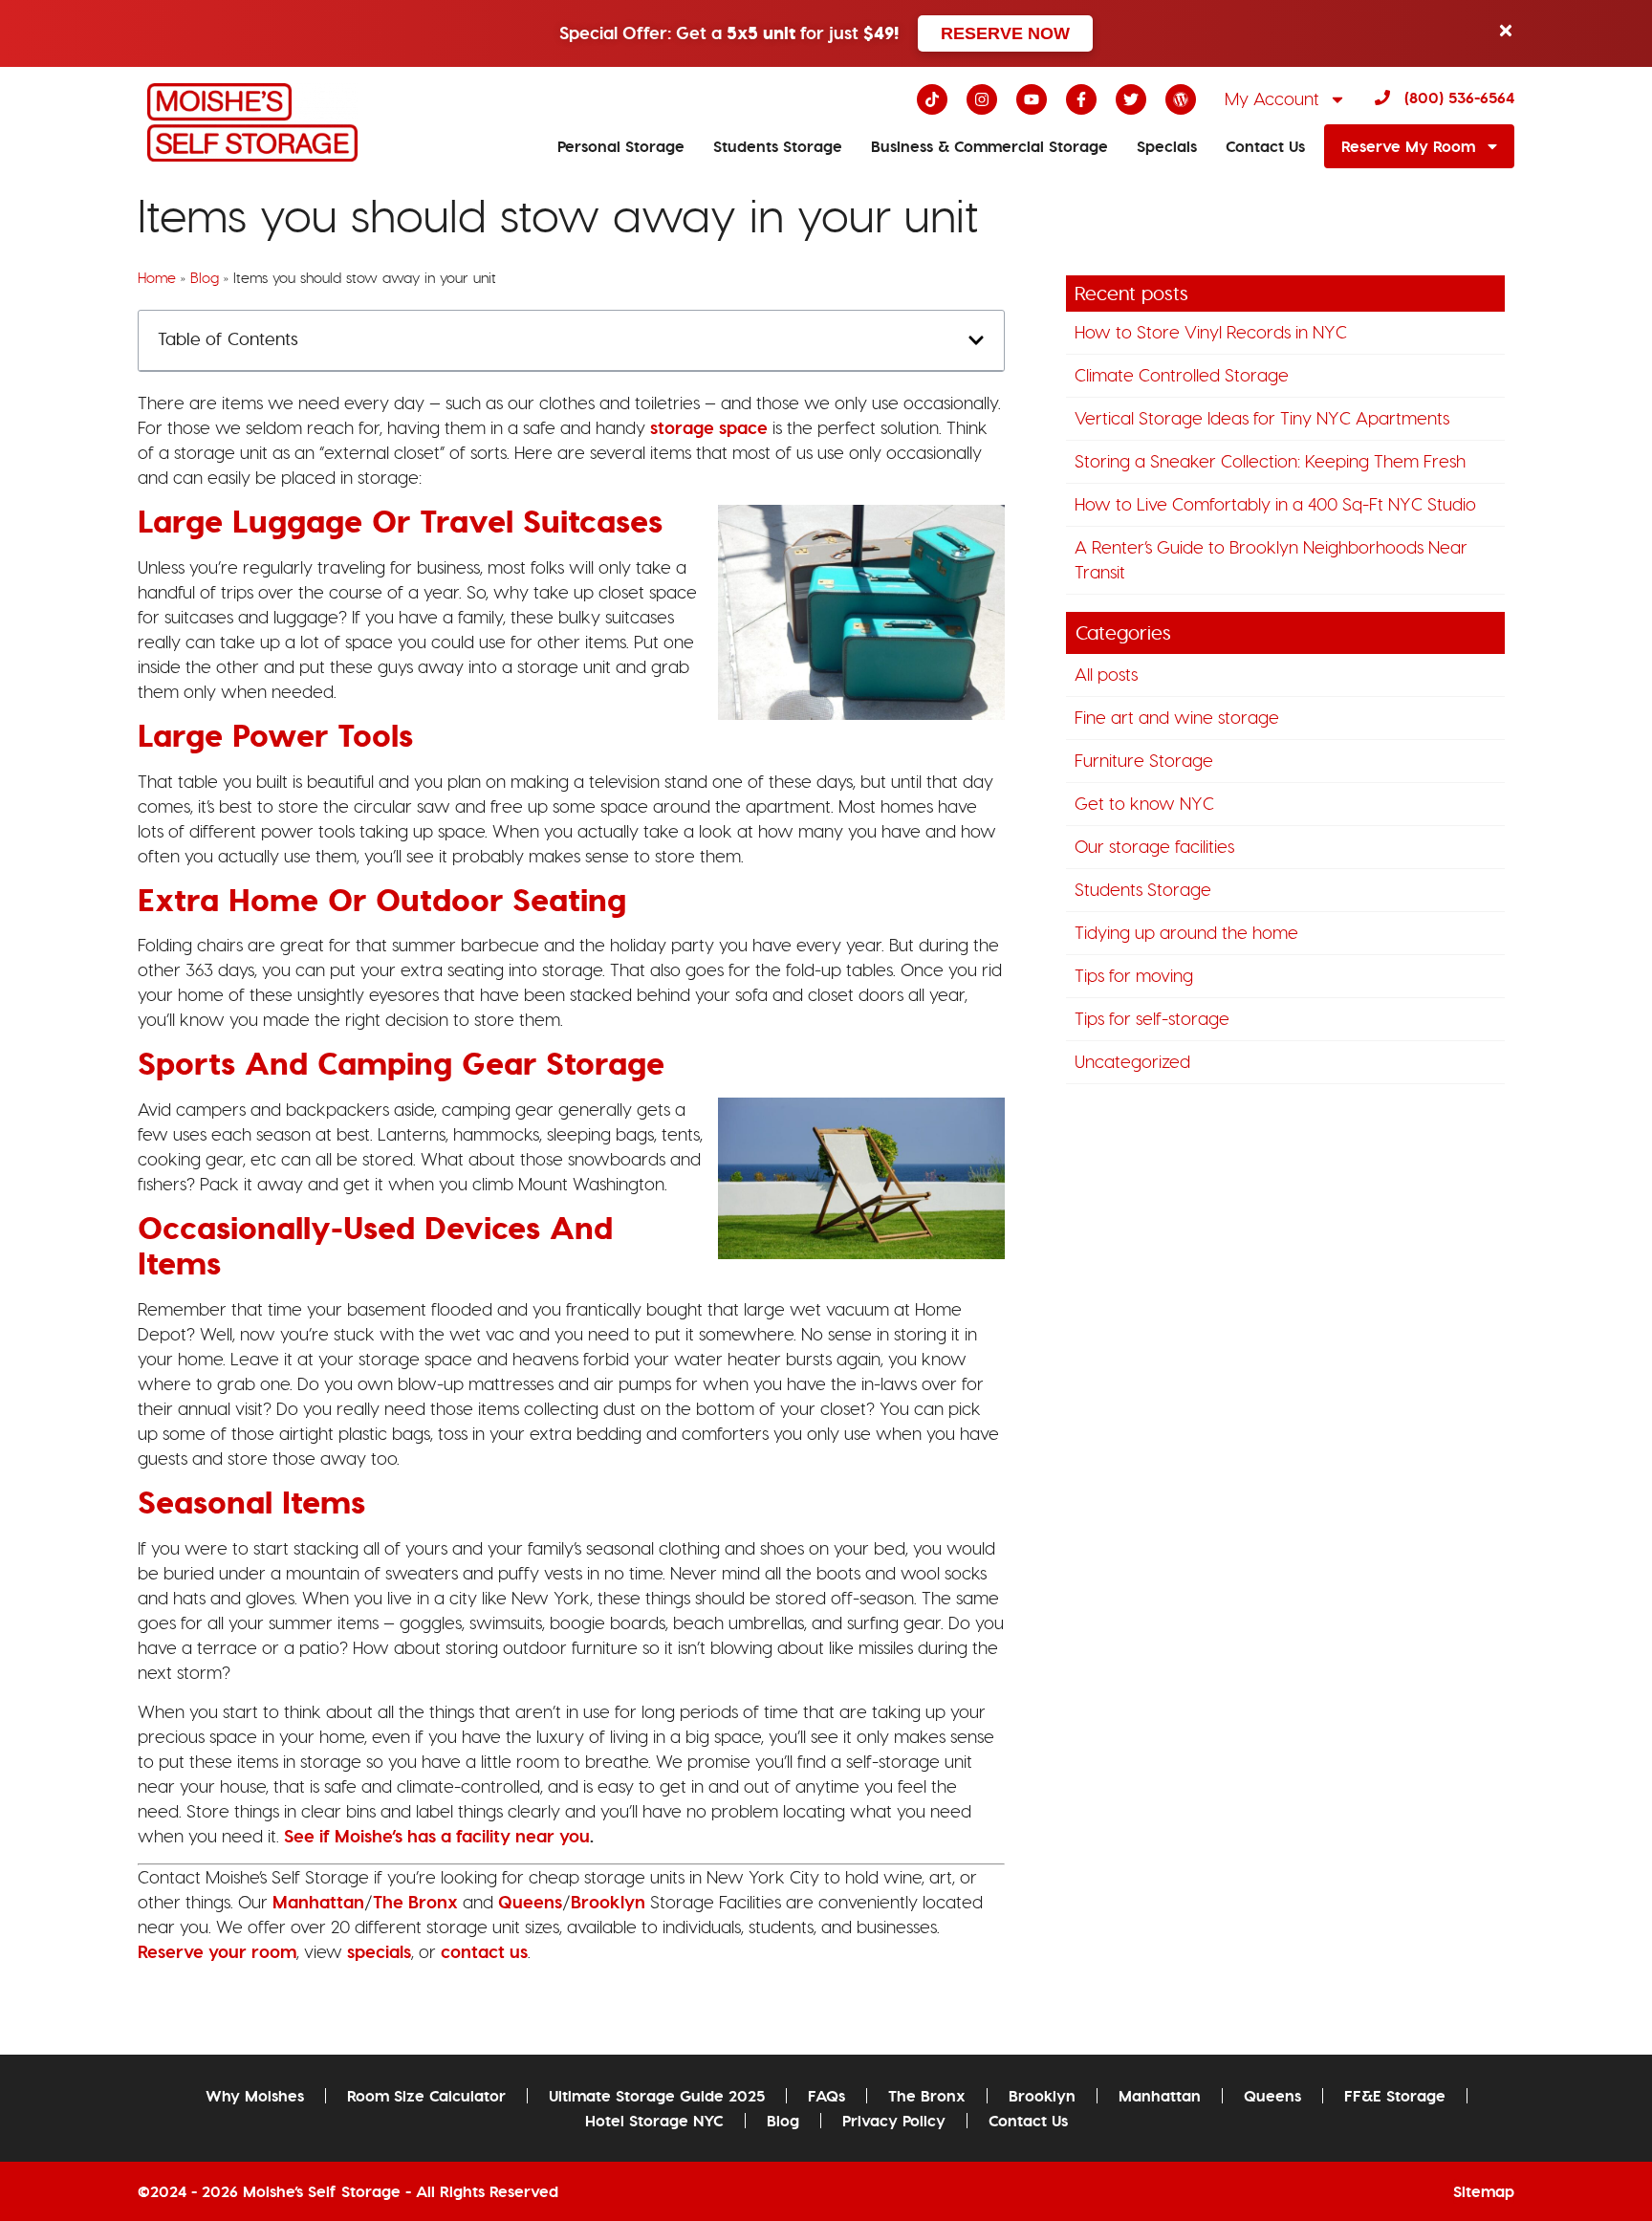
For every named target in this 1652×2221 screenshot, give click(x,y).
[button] (976, 340)
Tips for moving (1134, 976)
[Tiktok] (932, 99)
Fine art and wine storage (1177, 718)
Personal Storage (621, 146)
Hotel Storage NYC (654, 2121)
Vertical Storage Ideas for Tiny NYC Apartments (1262, 418)
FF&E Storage (1395, 2096)
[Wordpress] (1181, 99)
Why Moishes (255, 2096)
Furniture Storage (1144, 761)
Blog (205, 278)
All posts (1106, 675)
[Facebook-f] (1081, 99)
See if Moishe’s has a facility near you (435, 1836)
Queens (1272, 2096)
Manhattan (1160, 2096)
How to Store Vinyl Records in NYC (1211, 332)
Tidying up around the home (1186, 933)
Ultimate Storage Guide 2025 (657, 2096)
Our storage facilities (1154, 847)
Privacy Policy (894, 2121)
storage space (709, 428)
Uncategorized (1132, 1062)
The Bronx (927, 2096)
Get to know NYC (1144, 804)
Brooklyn (1042, 2096)
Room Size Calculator (426, 2096)
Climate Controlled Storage (1182, 375)
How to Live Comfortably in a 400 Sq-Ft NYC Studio (1275, 504)
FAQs (826, 2096)
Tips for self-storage (1152, 1019)
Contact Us (1265, 146)
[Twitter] (1131, 99)
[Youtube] (1032, 99)
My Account (1272, 99)
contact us (484, 1952)
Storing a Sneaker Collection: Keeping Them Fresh (1270, 461)
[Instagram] (982, 99)
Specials (1167, 146)
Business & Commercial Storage (989, 146)
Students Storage (778, 146)
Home (157, 278)
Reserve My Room (1408, 146)
